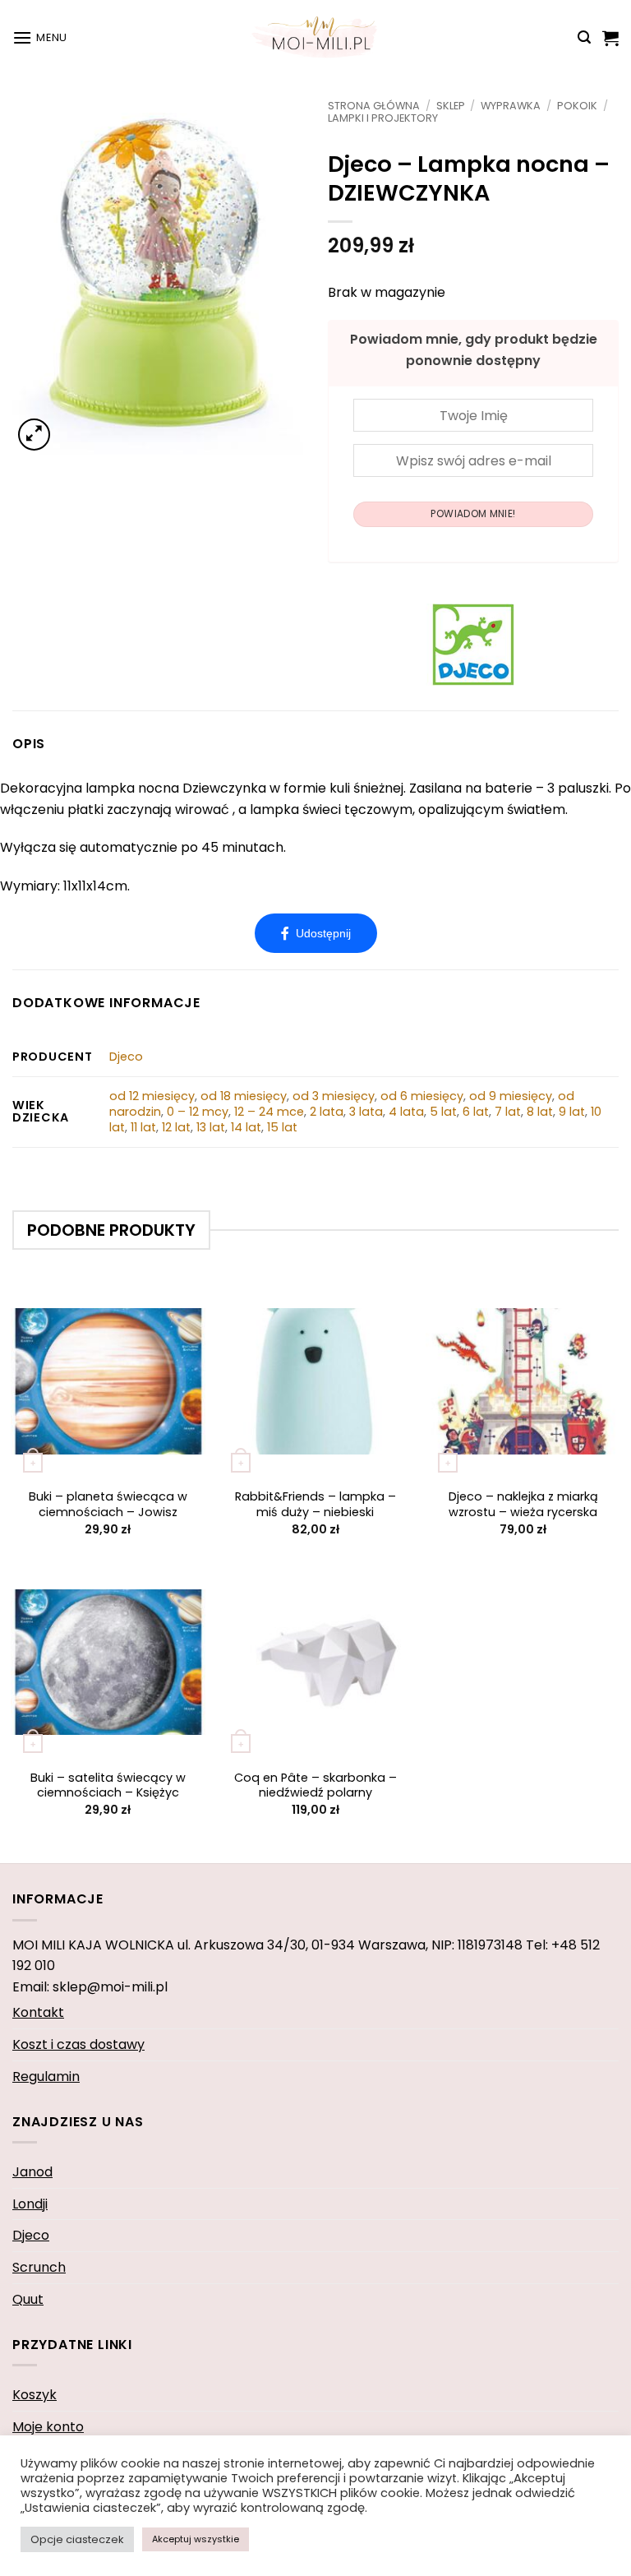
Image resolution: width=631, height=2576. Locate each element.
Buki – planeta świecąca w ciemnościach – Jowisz (108, 1504)
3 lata (366, 1112)
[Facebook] (316, 933)
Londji (30, 2204)
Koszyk (35, 2395)
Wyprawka (511, 106)
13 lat (211, 1127)
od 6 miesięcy (422, 1096)
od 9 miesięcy (511, 1096)
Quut (28, 2299)
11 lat (143, 1127)
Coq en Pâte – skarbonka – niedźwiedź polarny (315, 1785)
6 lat (476, 1112)
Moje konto (48, 2427)
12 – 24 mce (269, 1112)
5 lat (443, 1112)
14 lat (246, 1127)
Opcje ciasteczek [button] (77, 2539)
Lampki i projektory (383, 118)
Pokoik (577, 106)
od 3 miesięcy (334, 1096)
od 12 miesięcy (152, 1096)
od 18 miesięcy (244, 1096)
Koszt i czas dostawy (78, 2044)
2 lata (327, 1112)
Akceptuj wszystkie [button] (196, 2539)
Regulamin (46, 2077)
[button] (40, 37)
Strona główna (374, 106)
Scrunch (39, 2267)
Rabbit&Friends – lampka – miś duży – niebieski (315, 1504)
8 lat (540, 1112)
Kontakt (38, 2012)
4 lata (406, 1112)
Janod (32, 2172)
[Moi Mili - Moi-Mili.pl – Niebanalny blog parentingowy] (315, 37)
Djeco (126, 1057)
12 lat (176, 1127)
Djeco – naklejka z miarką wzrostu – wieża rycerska (523, 1504)
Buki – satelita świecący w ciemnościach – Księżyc (108, 1785)
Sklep (451, 106)
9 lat (572, 1112)
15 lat (282, 1127)
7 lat (508, 1112)
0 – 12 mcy (198, 1112)
